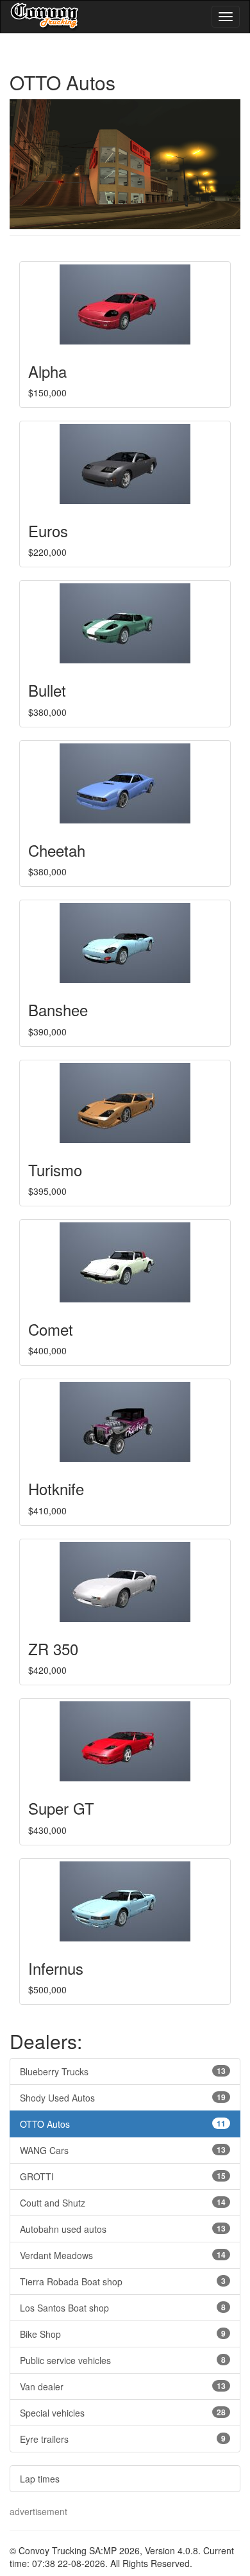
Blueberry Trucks (123, 2071)
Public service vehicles (123, 2360)
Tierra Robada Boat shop (123, 2281)
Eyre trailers (123, 2439)
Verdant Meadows (123, 2255)
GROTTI (123, 2176)
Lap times (40, 2479)
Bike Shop (123, 2334)
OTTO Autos (123, 2124)
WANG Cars (123, 2150)
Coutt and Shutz (123, 2203)
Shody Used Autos (123, 2098)
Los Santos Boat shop (123, 2308)
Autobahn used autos (123, 2229)
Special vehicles (123, 2413)
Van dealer (123, 2386)
